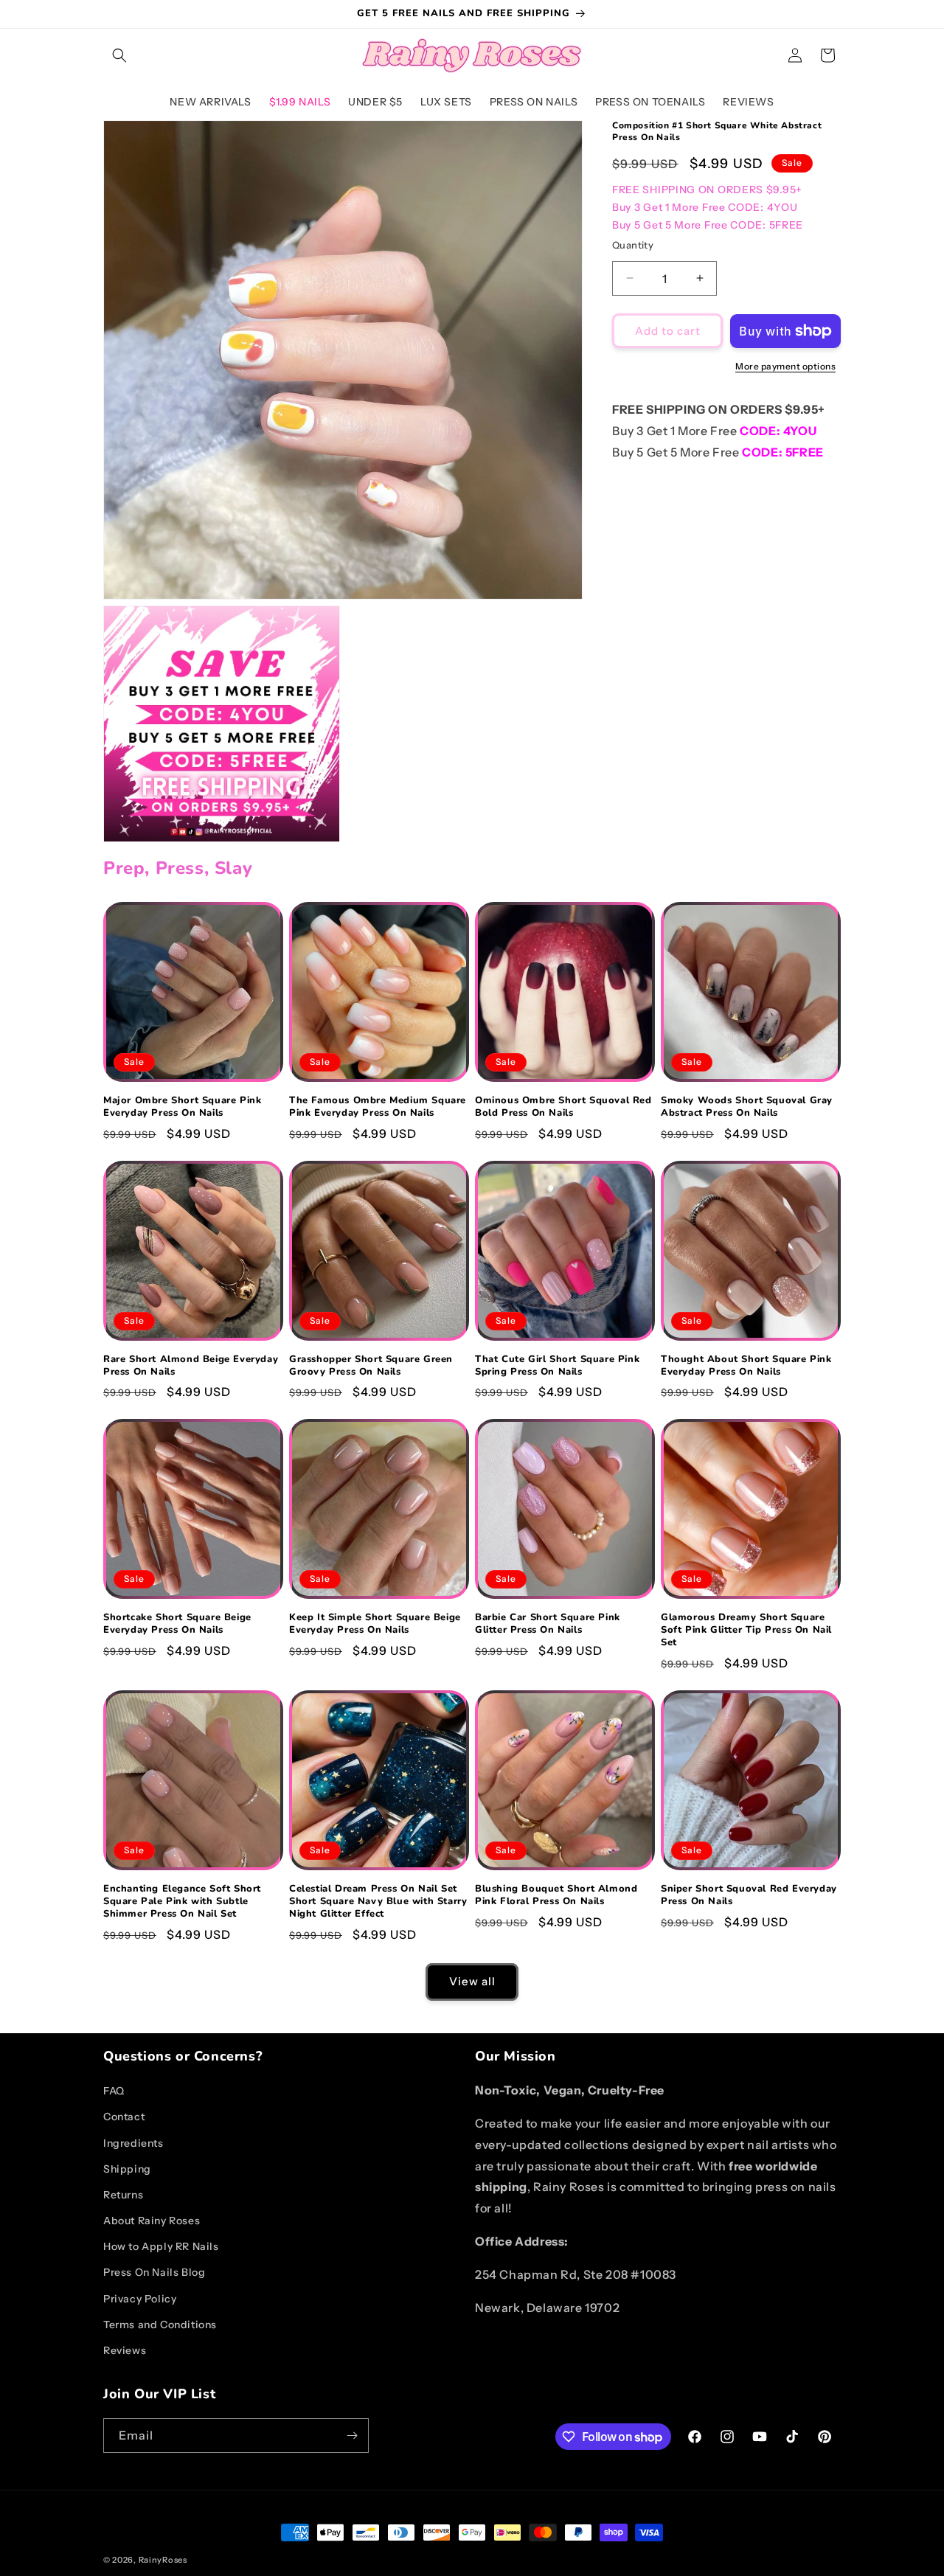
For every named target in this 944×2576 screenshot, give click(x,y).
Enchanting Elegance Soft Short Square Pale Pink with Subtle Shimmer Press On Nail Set (182, 1902)
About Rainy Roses (152, 2221)
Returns (123, 2195)
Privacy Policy (140, 2299)
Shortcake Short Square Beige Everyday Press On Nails (177, 1624)
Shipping (127, 2169)
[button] (119, 55)
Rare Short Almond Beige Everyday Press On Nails (191, 1366)
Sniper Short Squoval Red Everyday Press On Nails (749, 1895)
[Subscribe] (352, 2436)
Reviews (125, 2350)
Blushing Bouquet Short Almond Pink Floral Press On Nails (556, 1895)
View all (472, 1981)
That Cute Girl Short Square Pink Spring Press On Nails (557, 1366)
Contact (124, 2117)
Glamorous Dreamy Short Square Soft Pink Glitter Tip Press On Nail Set (746, 1630)
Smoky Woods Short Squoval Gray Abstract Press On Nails (747, 1107)
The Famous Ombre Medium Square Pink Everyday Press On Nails (378, 1107)
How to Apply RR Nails (161, 2246)
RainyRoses (163, 2560)
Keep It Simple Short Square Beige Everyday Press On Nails (375, 1624)
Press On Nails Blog (154, 2272)
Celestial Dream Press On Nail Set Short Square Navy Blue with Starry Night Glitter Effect (378, 1902)
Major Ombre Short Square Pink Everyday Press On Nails (182, 1107)
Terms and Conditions (160, 2325)
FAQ (114, 2091)
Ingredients (133, 2143)
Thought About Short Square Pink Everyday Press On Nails (746, 1366)
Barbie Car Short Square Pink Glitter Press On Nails (548, 1624)
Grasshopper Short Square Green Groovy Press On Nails (371, 1366)
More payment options (785, 366)
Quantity (633, 244)
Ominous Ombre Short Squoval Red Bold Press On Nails (563, 1107)
